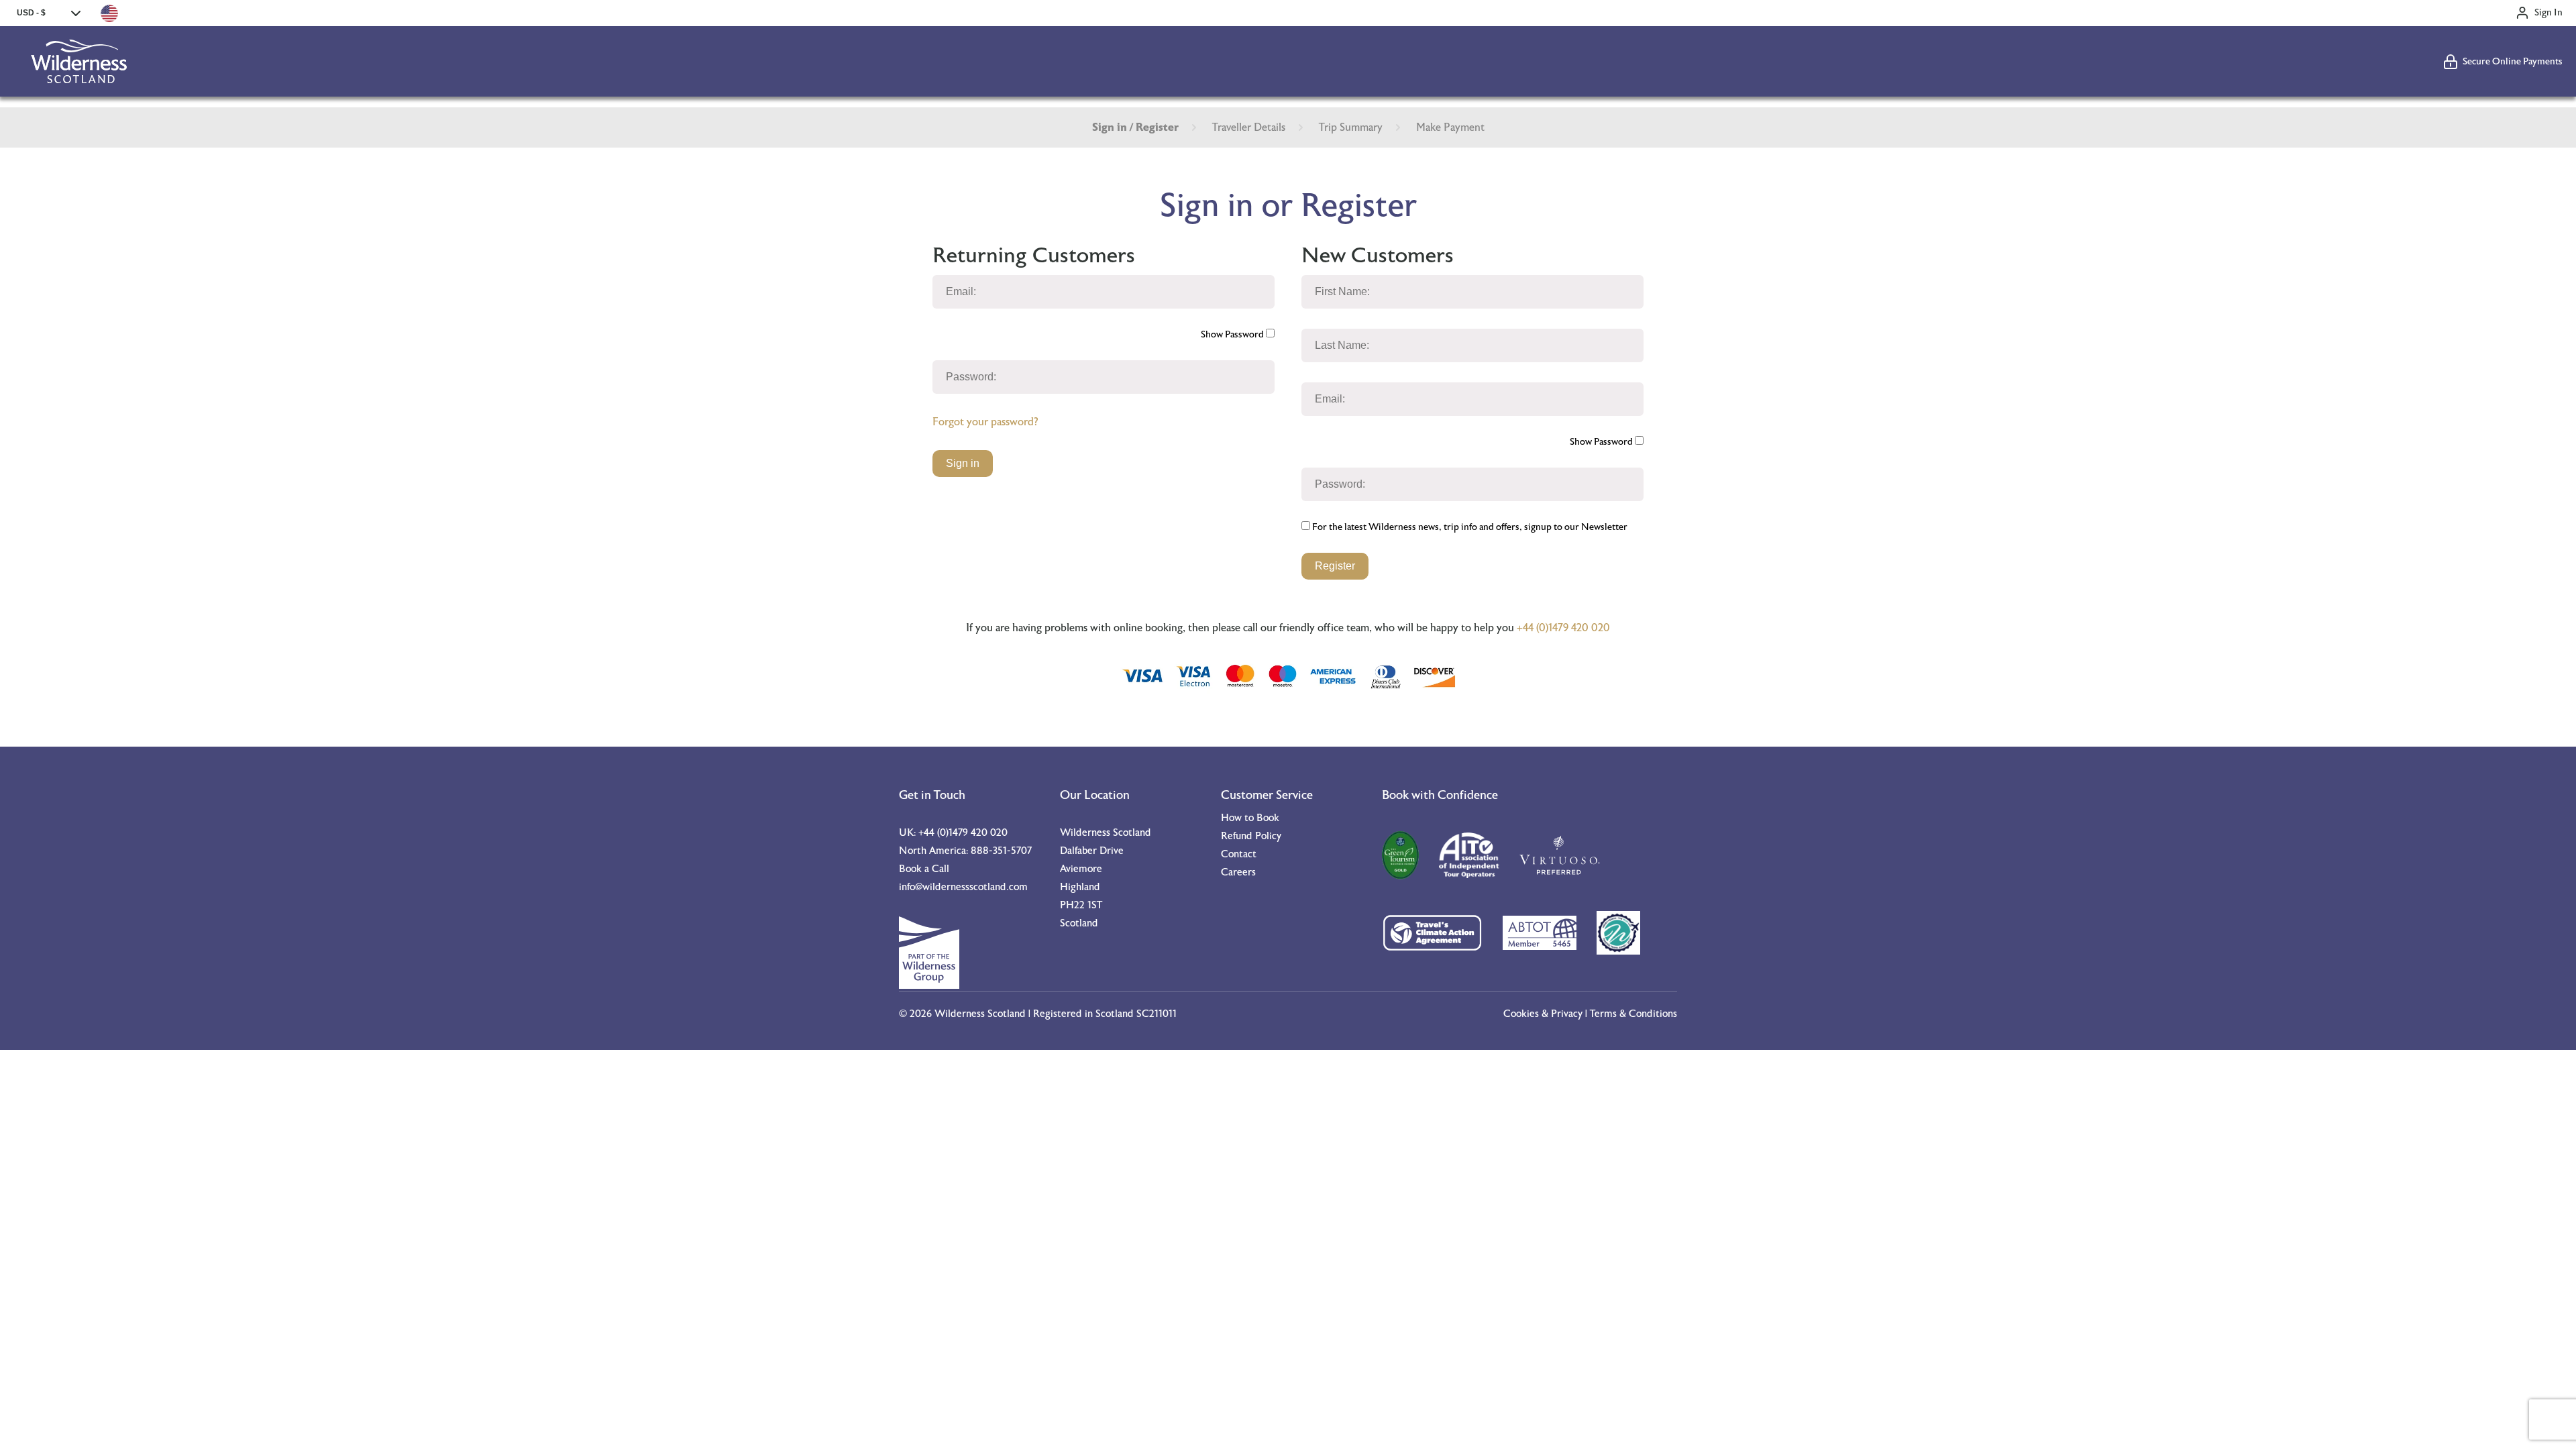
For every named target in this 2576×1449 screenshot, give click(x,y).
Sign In (2548, 13)
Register (1335, 566)
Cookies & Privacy (1543, 1014)
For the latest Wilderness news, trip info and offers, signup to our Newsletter (1469, 527)
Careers (1238, 872)
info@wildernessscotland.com (963, 887)
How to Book (1250, 818)
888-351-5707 (1001, 851)
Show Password (1233, 335)
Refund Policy (1251, 836)
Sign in (963, 463)
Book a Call (924, 869)
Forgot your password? (985, 422)
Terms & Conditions (1633, 1014)
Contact (1239, 854)
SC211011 (1157, 1014)
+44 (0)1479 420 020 (1563, 628)
